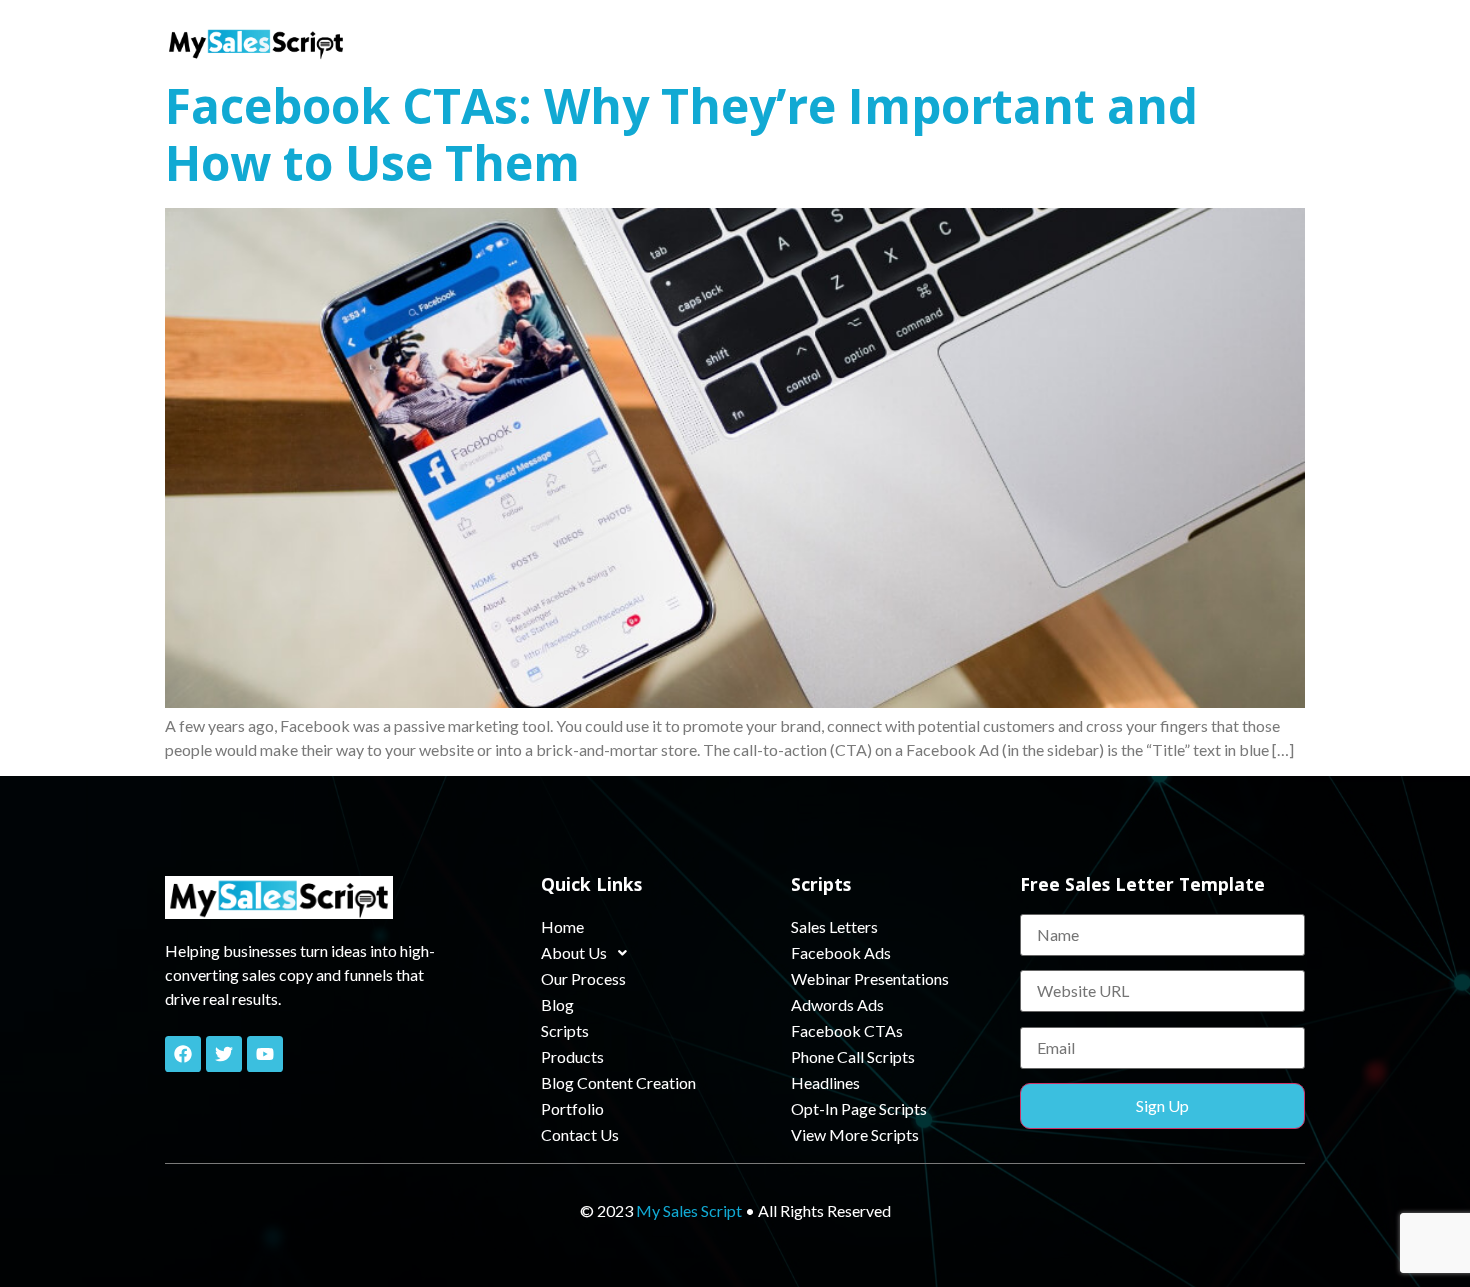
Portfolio (1164, 42)
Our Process (671, 42)
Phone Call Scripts (853, 1056)
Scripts (819, 42)
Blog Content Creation (1031, 42)
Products (898, 42)
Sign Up (1162, 1105)
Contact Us (1259, 42)
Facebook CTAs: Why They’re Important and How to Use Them (681, 134)
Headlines (825, 1082)
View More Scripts (855, 1134)
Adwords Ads (837, 1004)
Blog (754, 42)
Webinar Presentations (870, 978)
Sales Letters (834, 926)
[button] (562, 43)
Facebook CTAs (847, 1030)
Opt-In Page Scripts (859, 1108)
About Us (553, 42)
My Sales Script (689, 1210)
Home (474, 42)
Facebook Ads (841, 952)
